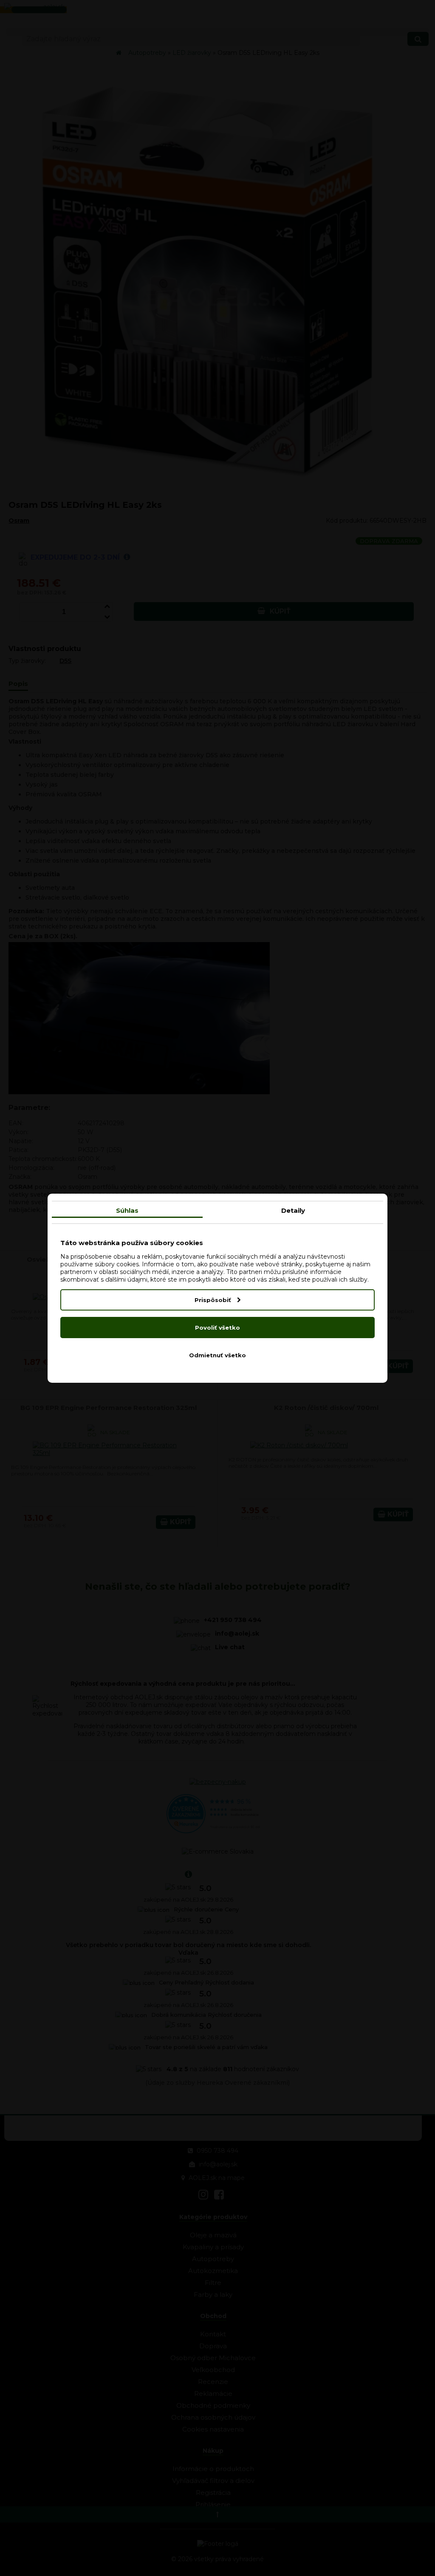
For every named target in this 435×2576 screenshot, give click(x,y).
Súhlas (127, 1210)
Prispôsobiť (214, 1300)
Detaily (293, 1210)
